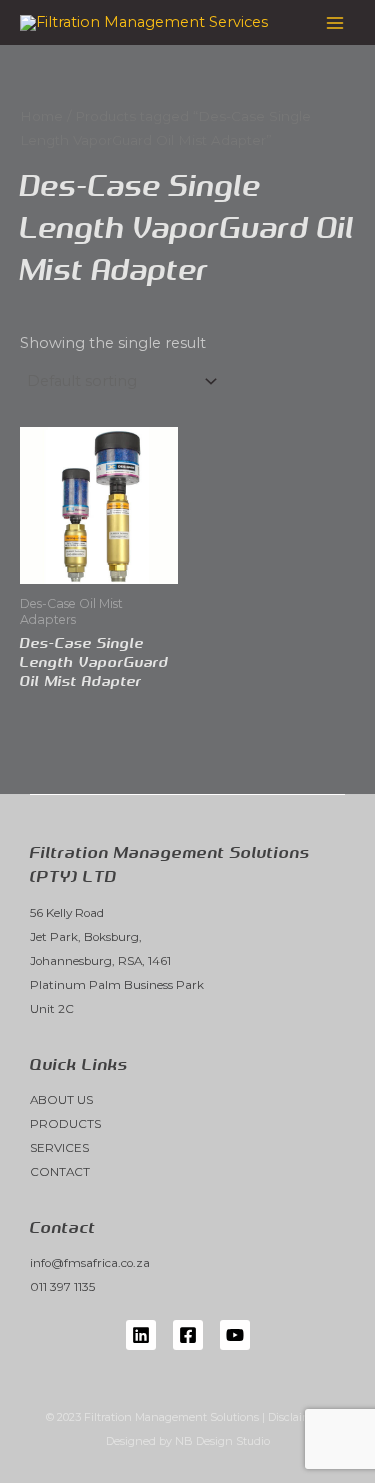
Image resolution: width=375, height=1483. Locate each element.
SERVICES (59, 1148)
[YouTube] (235, 1335)
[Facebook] (188, 1335)
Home (41, 116)
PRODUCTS (65, 1124)
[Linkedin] (141, 1335)
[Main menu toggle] (335, 22)
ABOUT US (61, 1100)
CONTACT (60, 1172)
